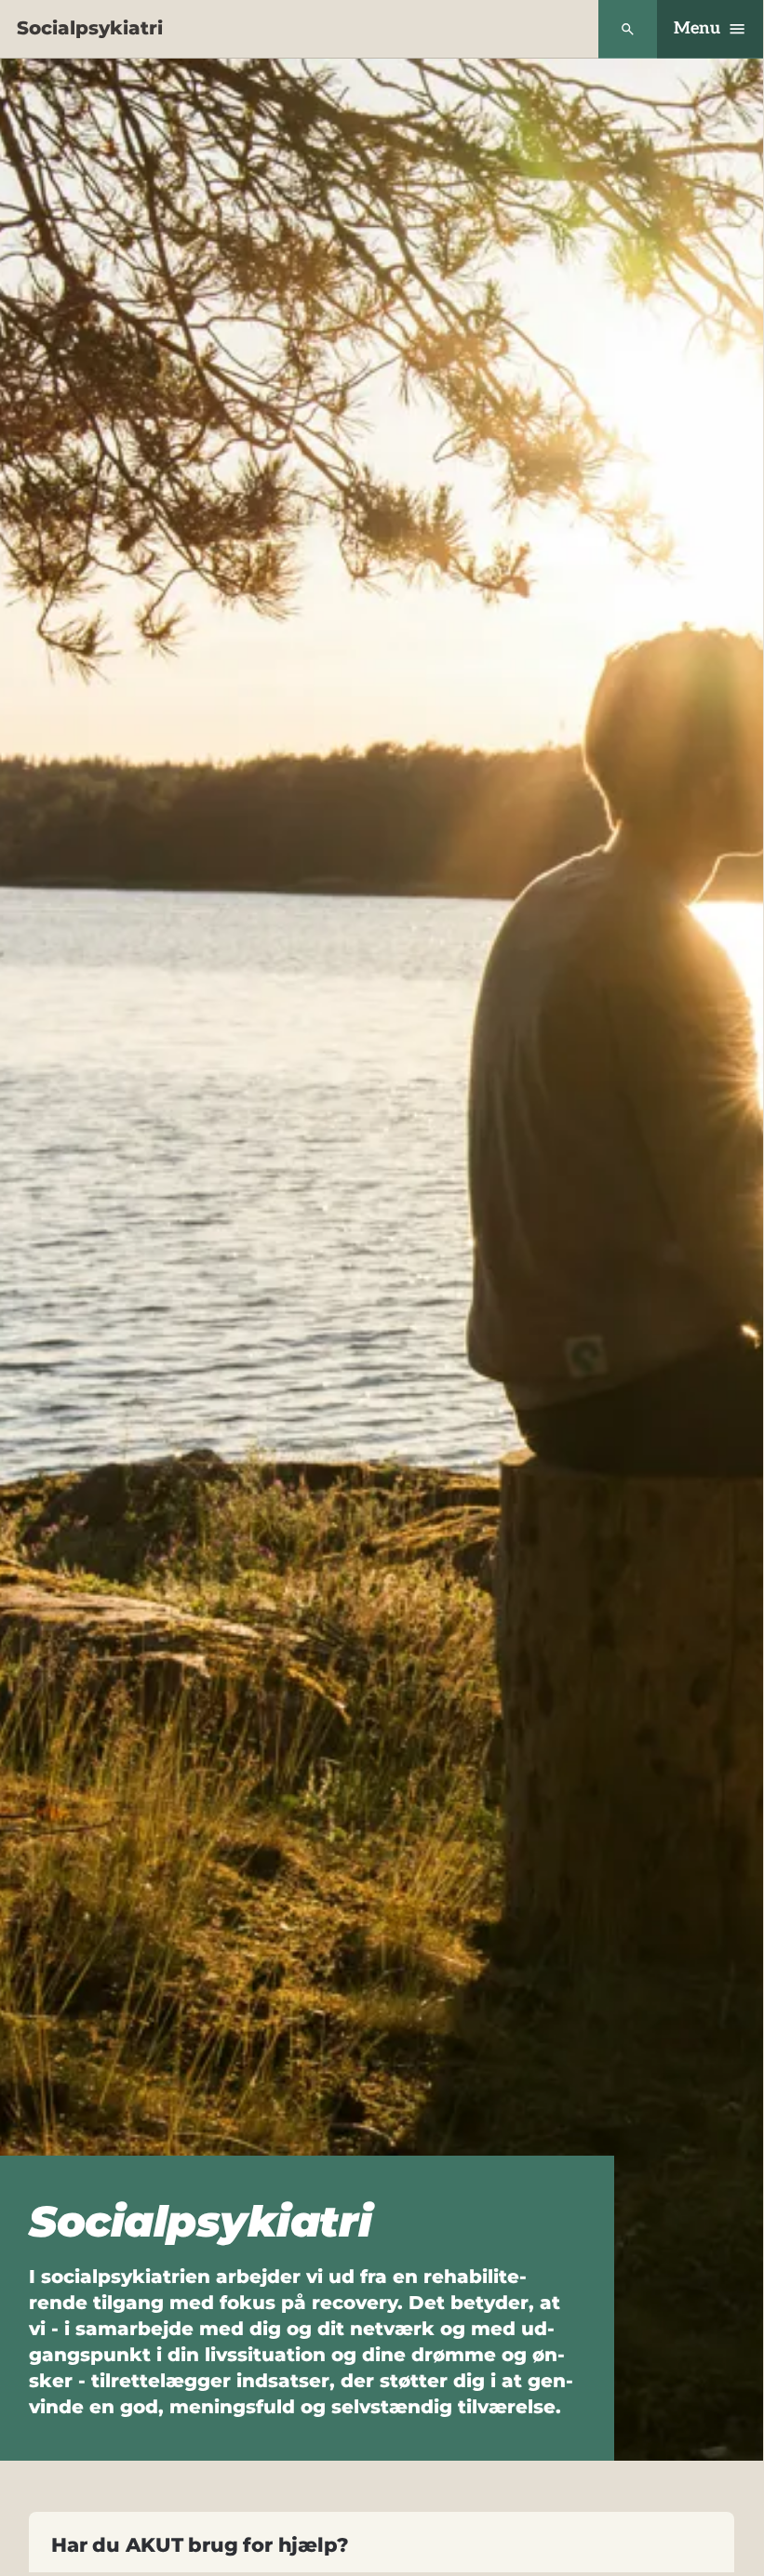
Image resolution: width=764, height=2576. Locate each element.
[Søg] (628, 29)
